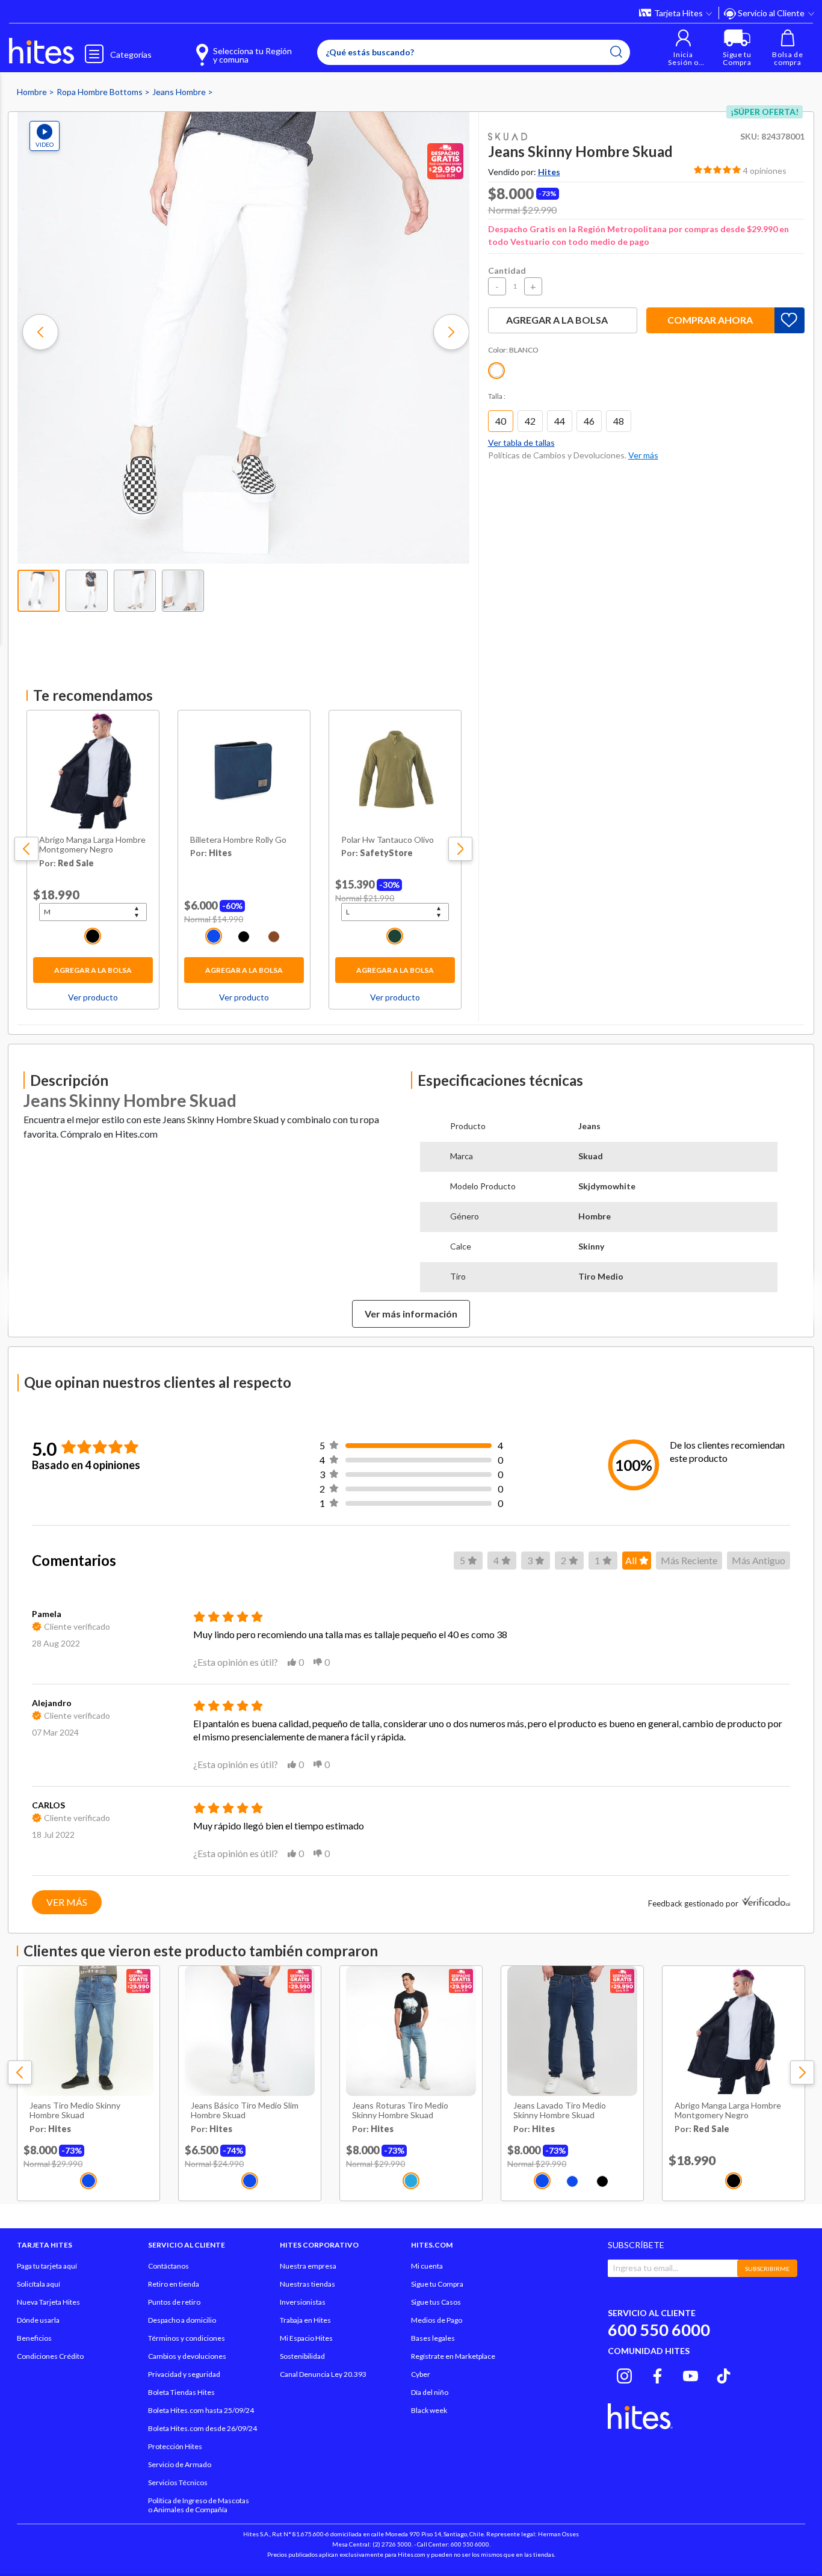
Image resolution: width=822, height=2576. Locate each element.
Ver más (67, 1902)
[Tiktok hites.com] (724, 2374)
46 (589, 421)
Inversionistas (303, 2302)
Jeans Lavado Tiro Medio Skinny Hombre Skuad (560, 2111)
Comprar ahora (710, 320)
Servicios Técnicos (178, 2482)
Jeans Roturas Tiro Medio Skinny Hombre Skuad (400, 2111)
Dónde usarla (38, 2320)
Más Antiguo (759, 1560)
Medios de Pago (437, 2320)
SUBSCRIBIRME (767, 2269)
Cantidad (507, 270)
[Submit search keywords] (616, 52)
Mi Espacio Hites (306, 2338)
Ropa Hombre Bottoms (100, 92)
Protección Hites (175, 2446)
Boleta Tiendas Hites (181, 2392)
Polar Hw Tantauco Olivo (388, 840)
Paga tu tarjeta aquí (47, 2266)
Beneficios (34, 2338)
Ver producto (93, 997)
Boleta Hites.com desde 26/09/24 (202, 2428)
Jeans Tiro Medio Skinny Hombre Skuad (75, 2111)
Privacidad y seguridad (184, 2374)
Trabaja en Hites (305, 2320)
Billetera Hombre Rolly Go (238, 840)
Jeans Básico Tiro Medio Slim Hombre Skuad (245, 2111)
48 (619, 421)
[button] (683, 48)
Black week (429, 2410)
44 (560, 421)
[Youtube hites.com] (691, 2374)
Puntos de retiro (174, 2302)
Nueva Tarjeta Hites (48, 2302)
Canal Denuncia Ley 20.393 (323, 2374)
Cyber (421, 2374)
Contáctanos (168, 2266)
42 (530, 421)
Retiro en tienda (174, 2284)
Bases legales (433, 2338)
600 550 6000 (659, 2330)
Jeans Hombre (180, 92)
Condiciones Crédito (50, 2356)
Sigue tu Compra (437, 2284)
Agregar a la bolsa (93, 970)
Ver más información (411, 1314)
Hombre (33, 92)
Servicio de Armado (180, 2464)
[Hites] (42, 51)
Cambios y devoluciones (187, 2356)
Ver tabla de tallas (521, 442)
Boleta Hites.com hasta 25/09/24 (201, 2410)
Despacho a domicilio (182, 2320)
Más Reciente (689, 1560)
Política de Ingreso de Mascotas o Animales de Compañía (199, 2505)
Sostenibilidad (302, 2356)
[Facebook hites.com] (657, 2374)
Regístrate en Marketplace (453, 2356)
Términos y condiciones (187, 2338)
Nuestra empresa (308, 2266)
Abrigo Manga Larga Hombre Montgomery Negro (92, 845)
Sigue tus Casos (436, 2302)
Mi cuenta (427, 2266)
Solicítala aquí (39, 2284)
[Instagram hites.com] (624, 2374)
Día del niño (430, 2392)
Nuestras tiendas (307, 2284)
